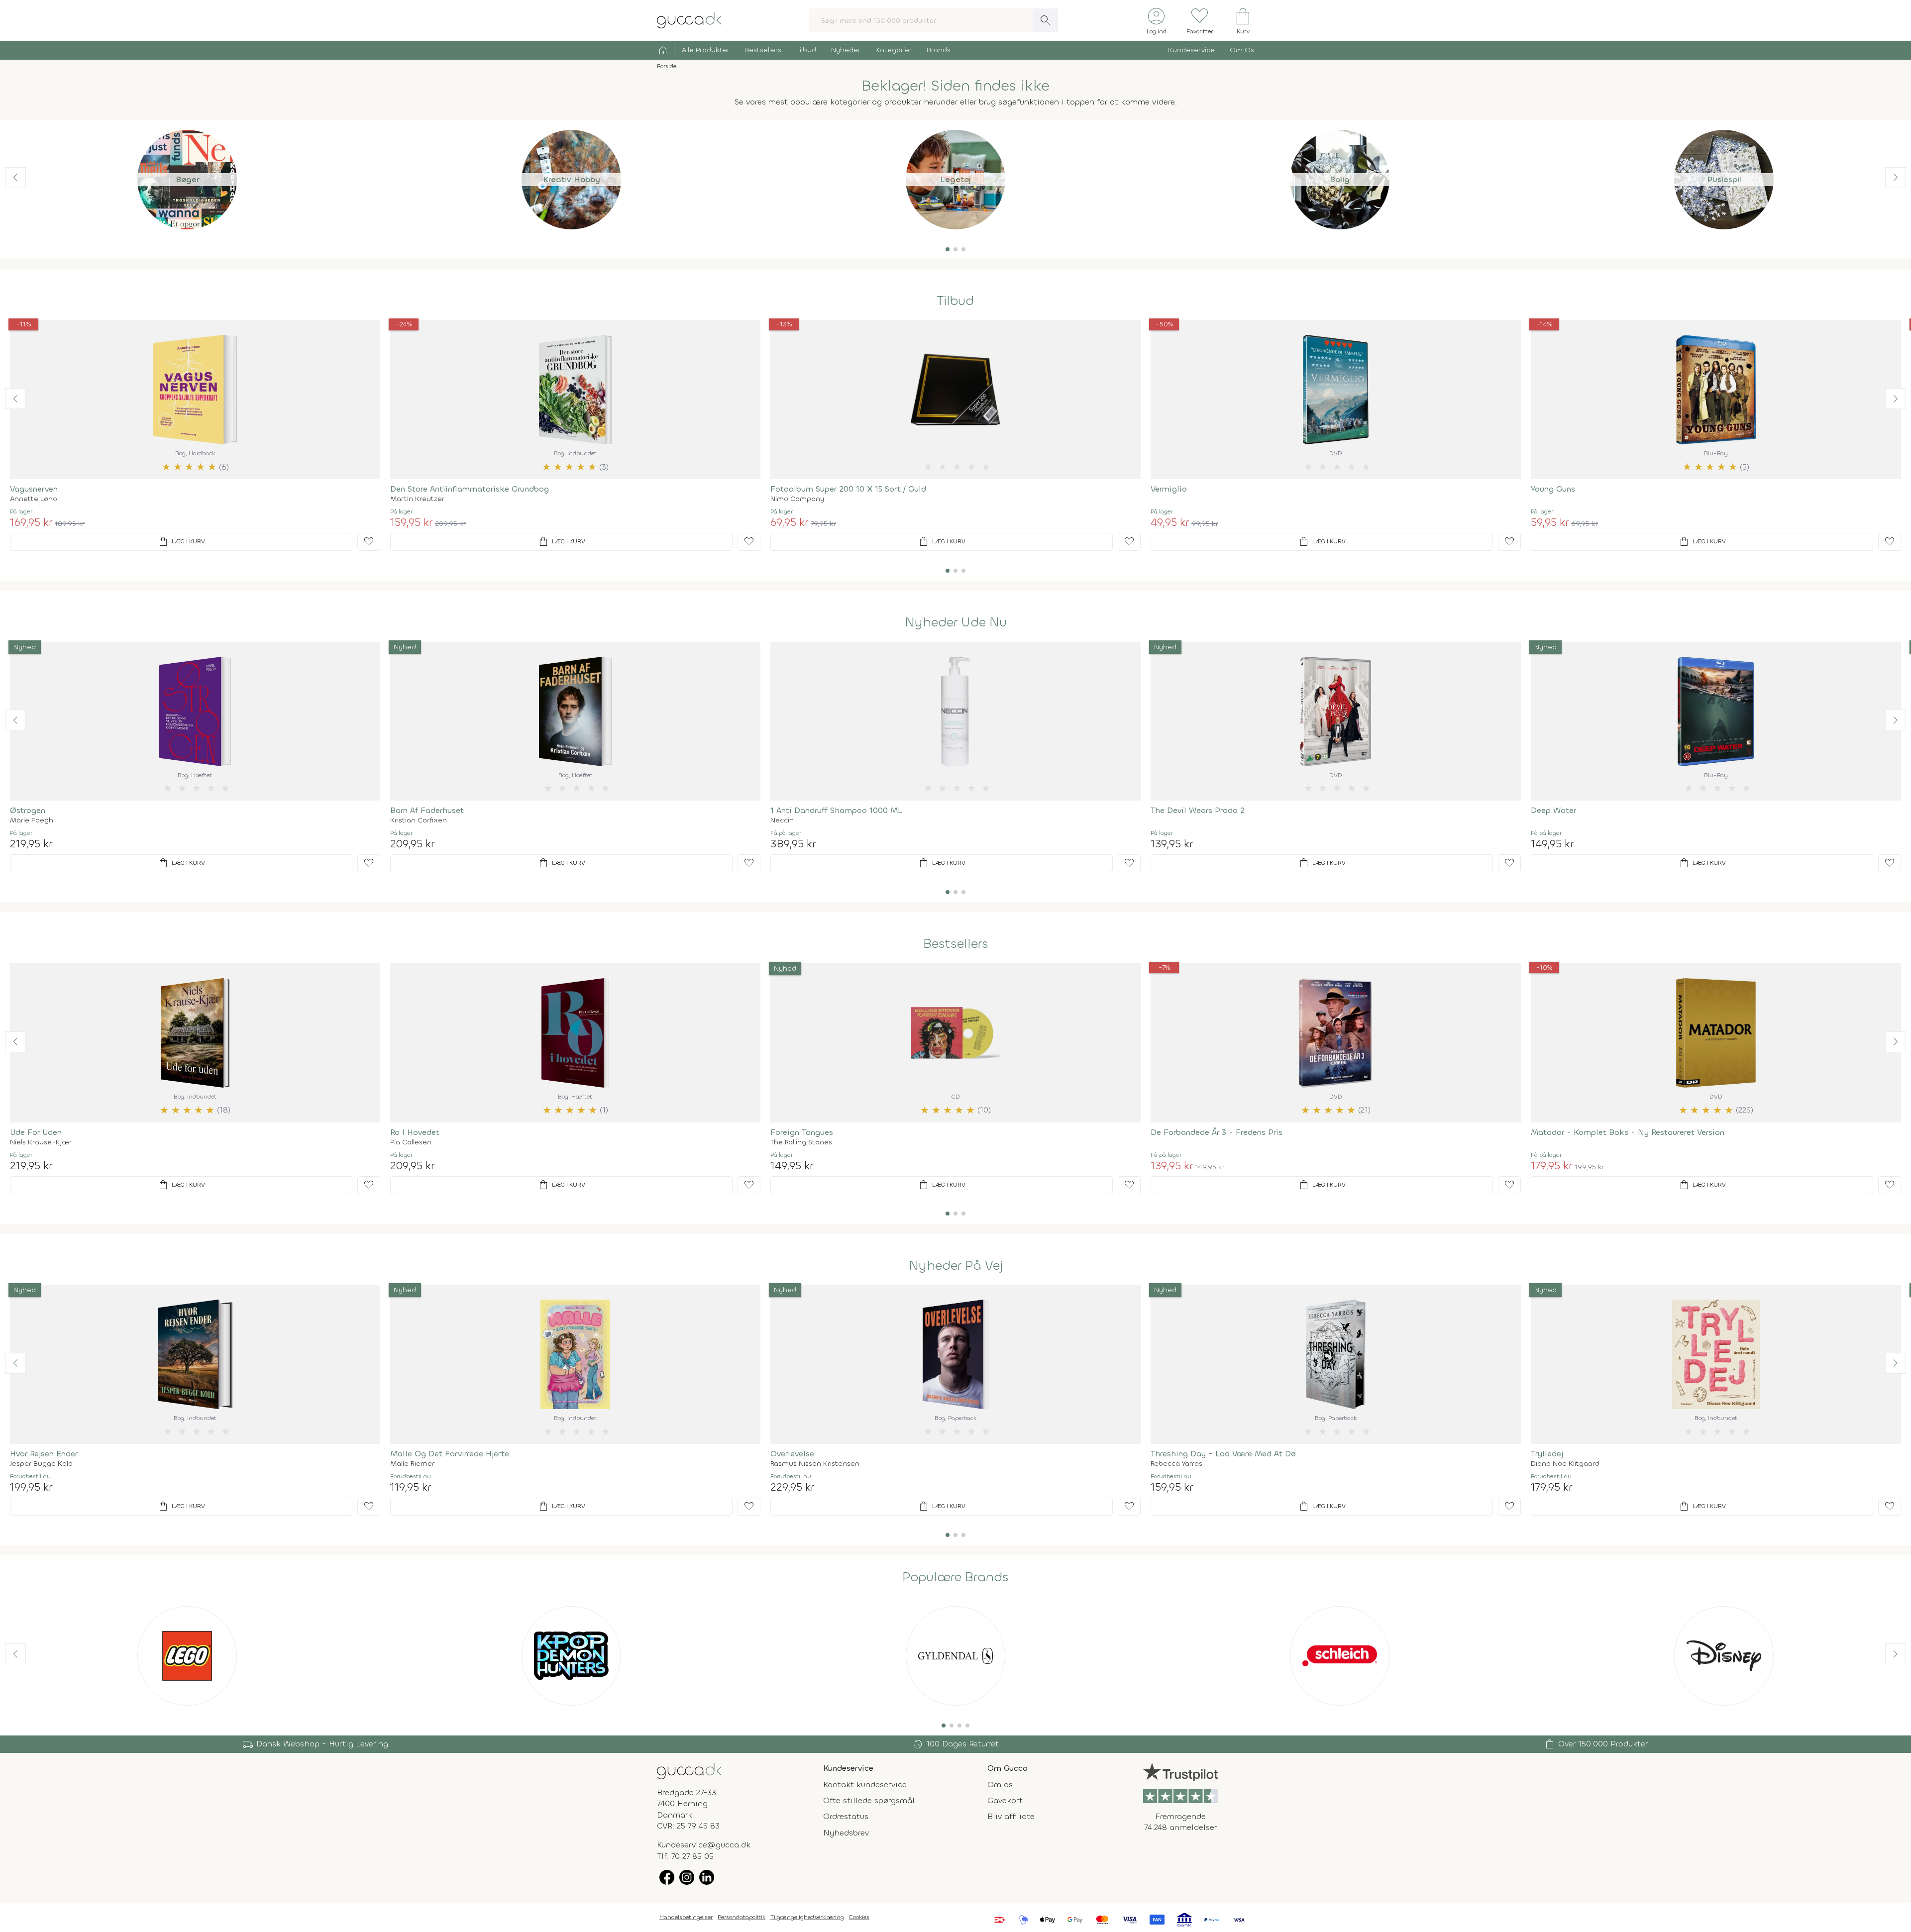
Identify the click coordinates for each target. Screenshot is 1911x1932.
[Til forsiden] (689, 20)
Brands (939, 50)
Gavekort (1005, 1800)
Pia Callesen (411, 1142)
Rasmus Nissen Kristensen (815, 1464)
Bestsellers (763, 50)
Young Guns (1553, 489)
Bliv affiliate (1011, 1816)
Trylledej (1547, 1454)
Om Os (1242, 50)
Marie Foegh (32, 820)
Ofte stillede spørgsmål (869, 1800)
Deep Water (1553, 810)
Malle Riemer (412, 1464)
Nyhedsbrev (846, 1833)
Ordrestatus (846, 1816)
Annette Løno (34, 499)
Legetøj (955, 179)
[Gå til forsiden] (689, 1770)
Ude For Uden (36, 1132)
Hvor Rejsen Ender (44, 1454)
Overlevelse (792, 1454)
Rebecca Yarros (1176, 1464)
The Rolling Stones (801, 1142)
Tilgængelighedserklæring (807, 1917)
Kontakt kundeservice (865, 1784)
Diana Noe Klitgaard (1565, 1464)
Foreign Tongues (802, 1132)
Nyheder (846, 50)
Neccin (782, 820)
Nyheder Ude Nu (956, 622)
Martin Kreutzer (417, 499)
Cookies (859, 1917)
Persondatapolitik (742, 1917)
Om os (1000, 1784)
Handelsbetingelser (686, 1917)
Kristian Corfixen (419, 820)
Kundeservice (1191, 50)
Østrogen (28, 810)
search (1046, 20)
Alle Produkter (706, 50)
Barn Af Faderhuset (427, 810)
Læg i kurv (181, 542)
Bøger (187, 179)
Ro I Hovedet (415, 1132)
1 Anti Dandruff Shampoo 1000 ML (836, 810)
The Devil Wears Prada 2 (1198, 810)
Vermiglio (1169, 489)
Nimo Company (797, 499)
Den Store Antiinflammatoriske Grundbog (470, 489)
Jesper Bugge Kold (41, 1464)
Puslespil (1724, 179)
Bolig (1340, 179)
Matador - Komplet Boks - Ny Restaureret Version (1628, 1132)
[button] (948, 249)
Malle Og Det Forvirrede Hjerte (450, 1454)
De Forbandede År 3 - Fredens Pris (1217, 1132)
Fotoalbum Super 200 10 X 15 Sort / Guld (848, 489)
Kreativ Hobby (572, 179)
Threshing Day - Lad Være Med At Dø (1223, 1454)
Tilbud (806, 50)
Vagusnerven (34, 489)
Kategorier (894, 50)
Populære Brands (955, 1577)
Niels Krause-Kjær (41, 1142)
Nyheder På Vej (956, 1266)
